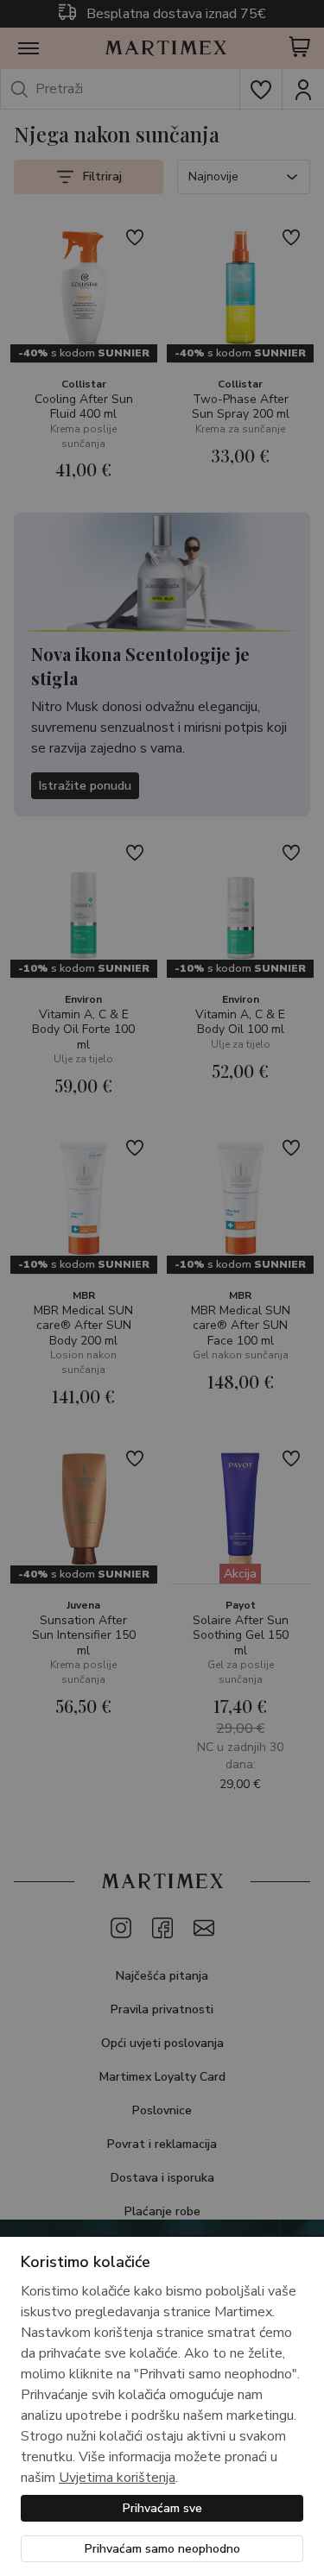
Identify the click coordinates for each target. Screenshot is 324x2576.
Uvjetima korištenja (117, 2478)
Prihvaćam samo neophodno (162, 2549)
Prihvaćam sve (162, 2508)
